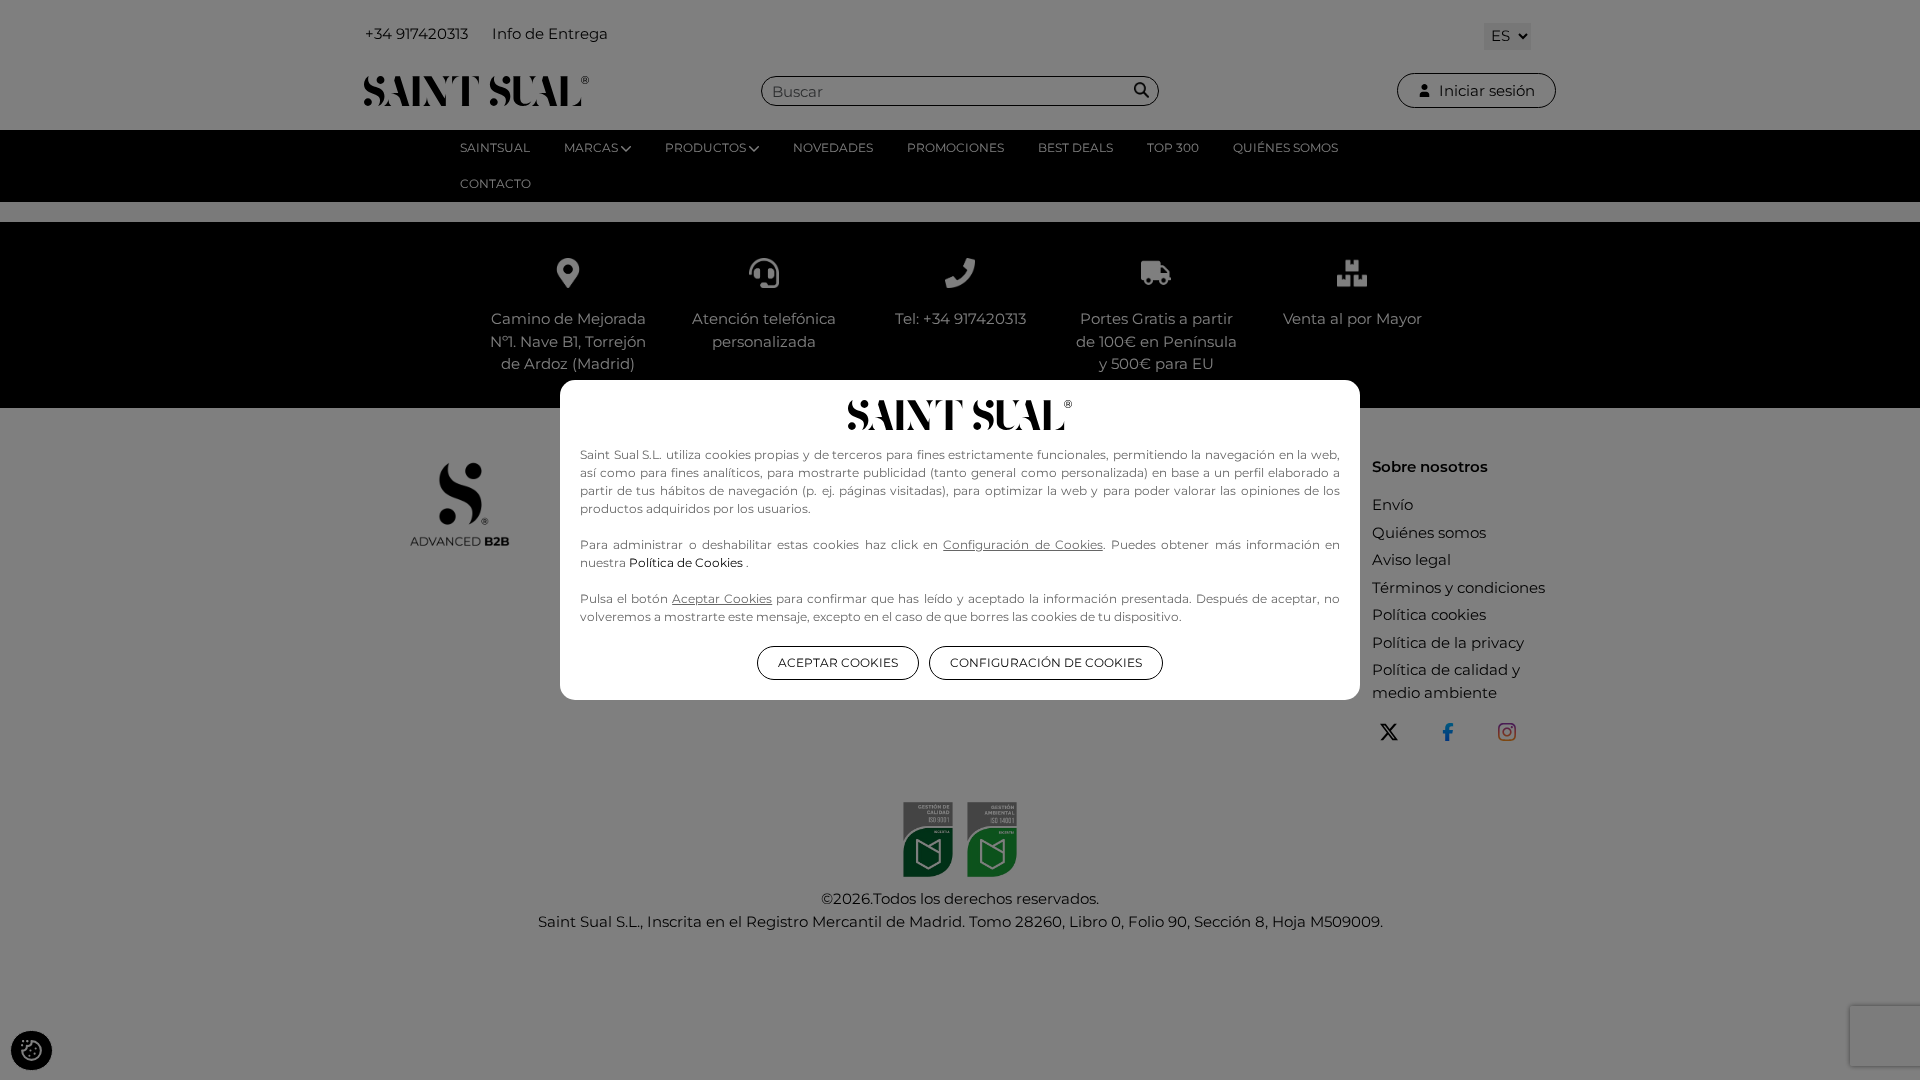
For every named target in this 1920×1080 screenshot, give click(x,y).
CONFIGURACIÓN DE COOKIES (1046, 662)
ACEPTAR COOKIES (838, 662)
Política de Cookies (687, 562)
